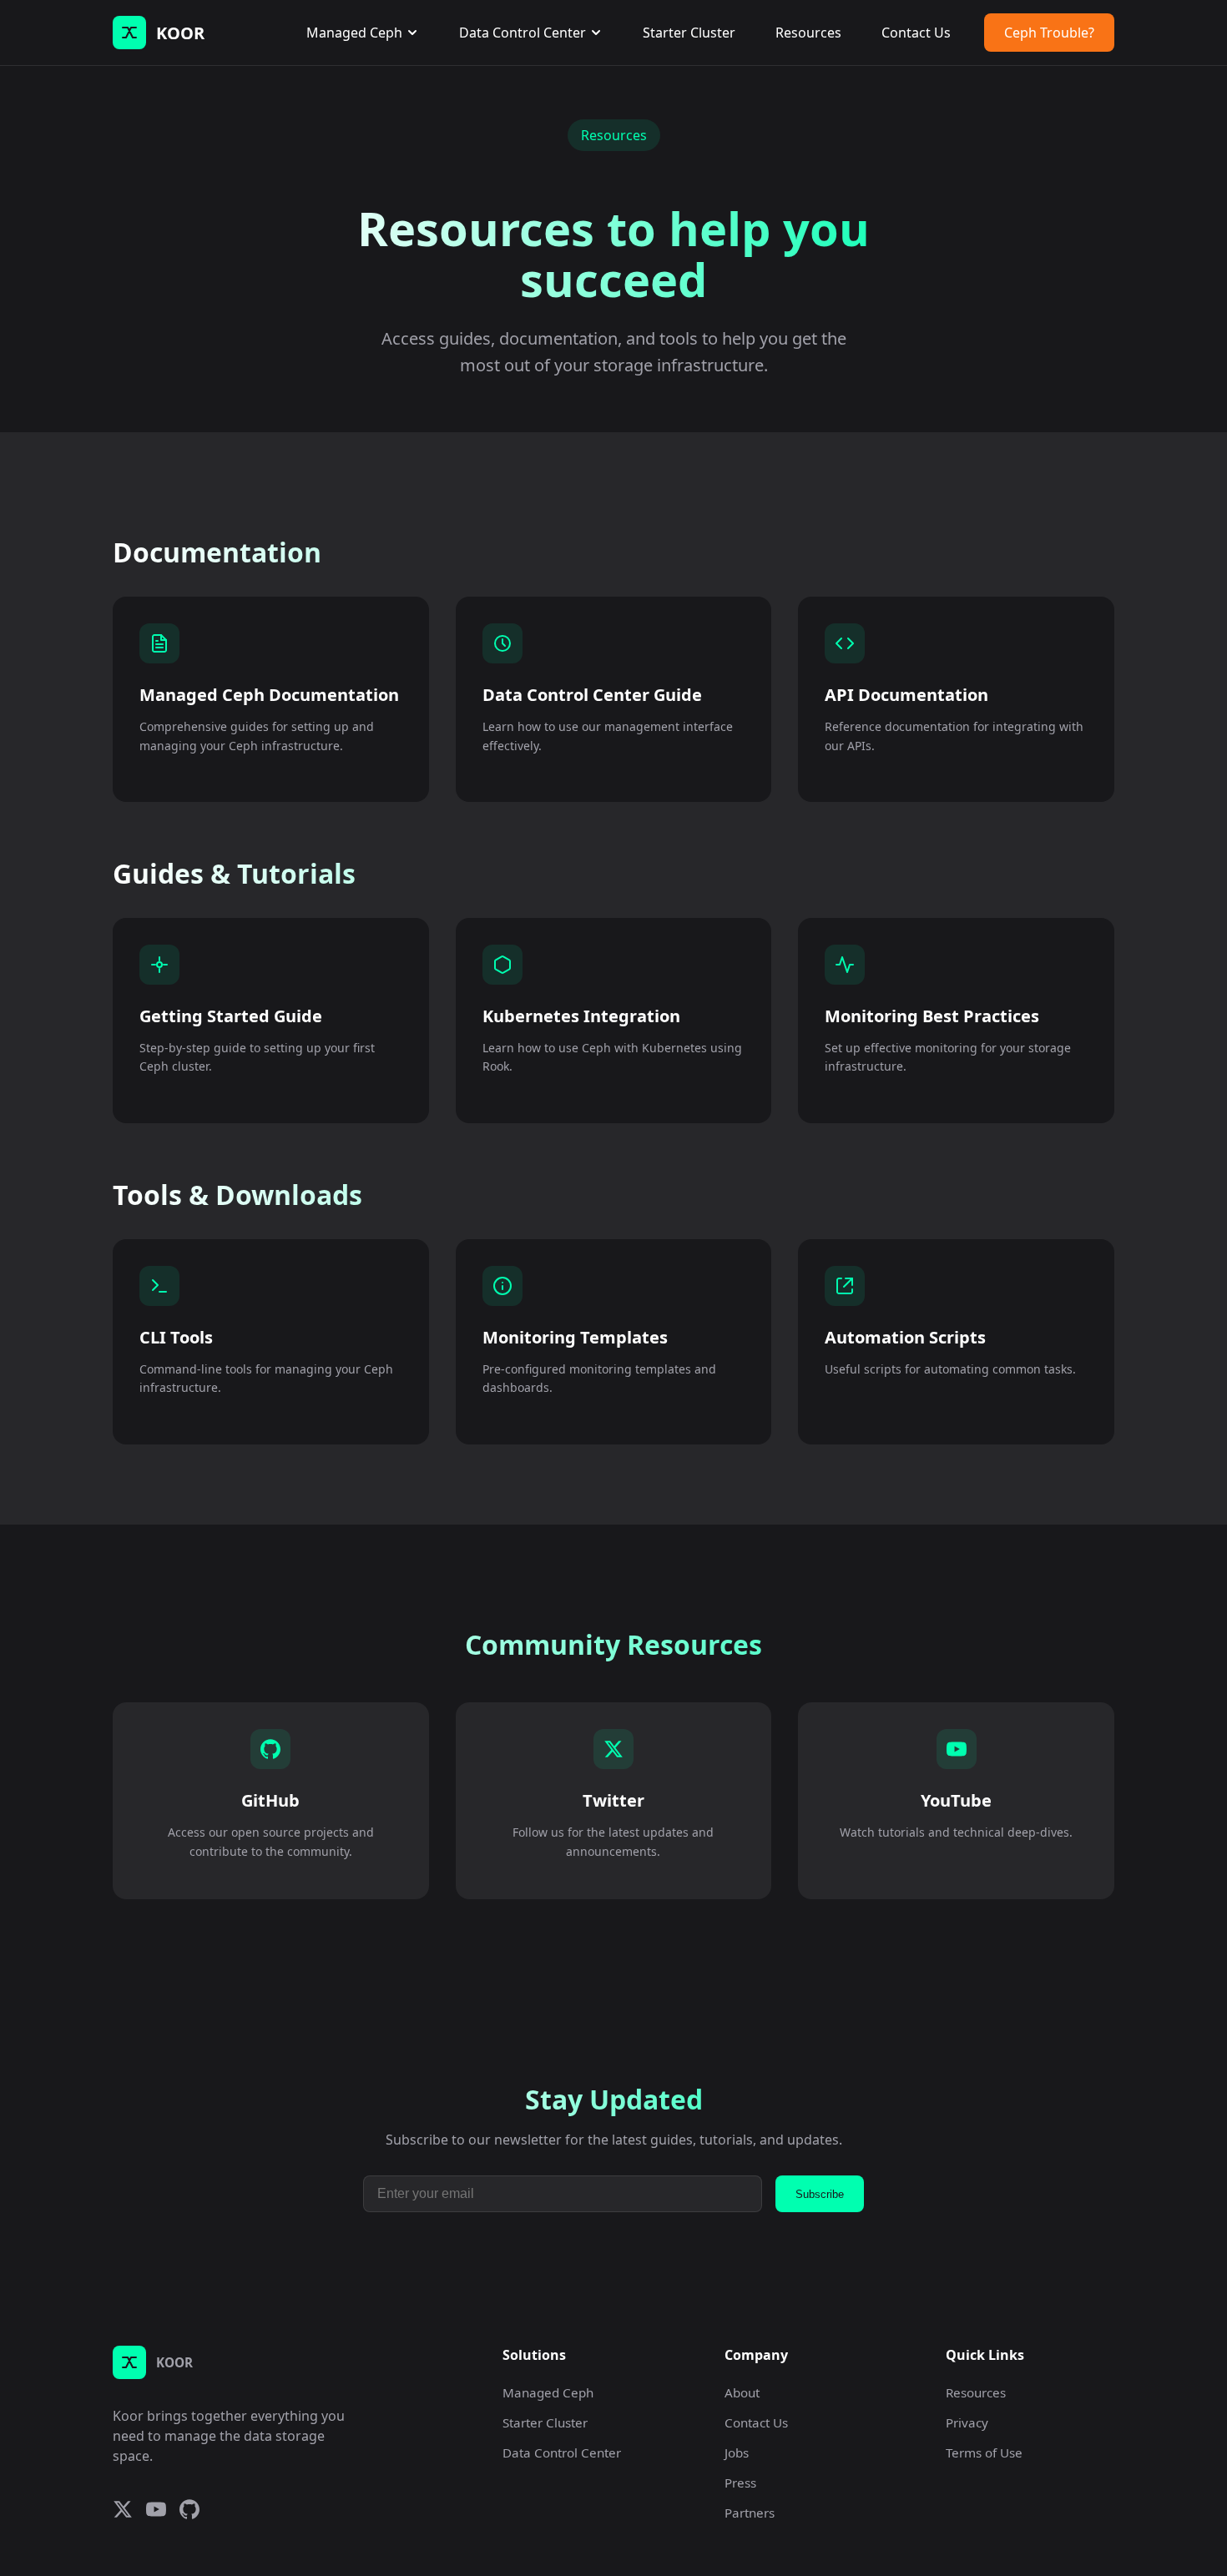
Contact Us (916, 33)
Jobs (737, 2452)
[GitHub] (189, 2511)
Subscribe (820, 2194)
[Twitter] (123, 2511)
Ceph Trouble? (1049, 33)
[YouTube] (156, 2511)
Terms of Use (984, 2452)
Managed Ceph (354, 33)
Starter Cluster (689, 33)
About (742, 2392)
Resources (808, 33)
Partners (750, 2513)
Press (740, 2483)
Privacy (967, 2422)
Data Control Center (523, 33)
